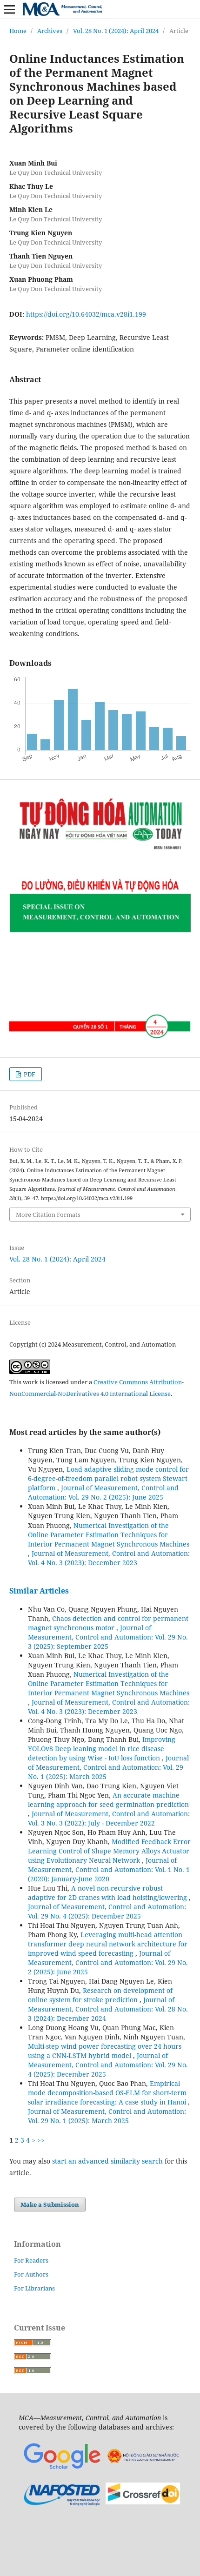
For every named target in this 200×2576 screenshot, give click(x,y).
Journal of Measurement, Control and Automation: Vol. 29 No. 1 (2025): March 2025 (108, 1767)
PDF (29, 1074)
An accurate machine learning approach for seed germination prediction (108, 1800)
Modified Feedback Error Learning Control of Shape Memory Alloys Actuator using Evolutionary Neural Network (109, 1851)
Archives (50, 31)
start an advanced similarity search (107, 2161)
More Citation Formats (48, 1215)
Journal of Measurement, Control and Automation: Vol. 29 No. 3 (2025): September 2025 (108, 1637)
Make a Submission (50, 2204)
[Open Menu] (9, 9)
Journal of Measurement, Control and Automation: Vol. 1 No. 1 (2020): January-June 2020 (109, 1869)
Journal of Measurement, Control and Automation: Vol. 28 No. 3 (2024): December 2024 (108, 2009)
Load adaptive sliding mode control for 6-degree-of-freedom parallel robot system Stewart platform (108, 1478)
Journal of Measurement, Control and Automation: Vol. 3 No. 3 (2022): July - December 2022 (109, 1818)
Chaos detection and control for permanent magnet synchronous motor (108, 1623)
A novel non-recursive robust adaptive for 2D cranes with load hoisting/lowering (108, 1893)
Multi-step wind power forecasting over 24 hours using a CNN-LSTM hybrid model (105, 2051)
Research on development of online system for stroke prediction (100, 1995)
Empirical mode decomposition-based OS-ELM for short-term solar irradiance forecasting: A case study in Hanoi (108, 2093)
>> (41, 2140)
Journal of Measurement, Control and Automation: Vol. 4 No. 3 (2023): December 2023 (109, 1558)
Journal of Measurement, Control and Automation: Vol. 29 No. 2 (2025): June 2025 (103, 1492)
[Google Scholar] (62, 2469)
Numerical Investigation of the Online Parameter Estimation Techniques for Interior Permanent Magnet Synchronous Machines (109, 1535)
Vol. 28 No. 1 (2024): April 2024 (116, 31)
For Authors (31, 2274)
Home (18, 31)
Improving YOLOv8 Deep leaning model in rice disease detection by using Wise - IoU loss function (102, 1749)
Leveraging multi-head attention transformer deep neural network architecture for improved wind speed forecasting (108, 1944)
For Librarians (34, 2288)
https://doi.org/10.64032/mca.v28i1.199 (86, 314)
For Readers (31, 2260)
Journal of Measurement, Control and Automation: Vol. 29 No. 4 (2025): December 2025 (107, 1911)
